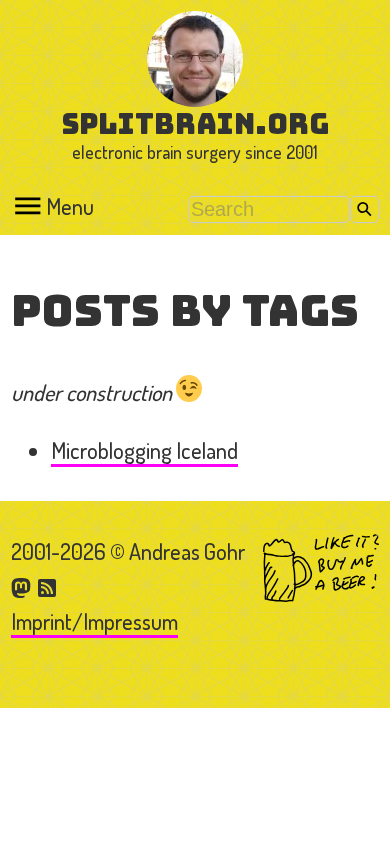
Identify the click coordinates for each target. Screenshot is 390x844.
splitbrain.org (195, 123)
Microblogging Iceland (144, 450)
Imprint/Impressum (94, 621)
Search (364, 209)
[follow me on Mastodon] (24, 586)
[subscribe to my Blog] (48, 586)
